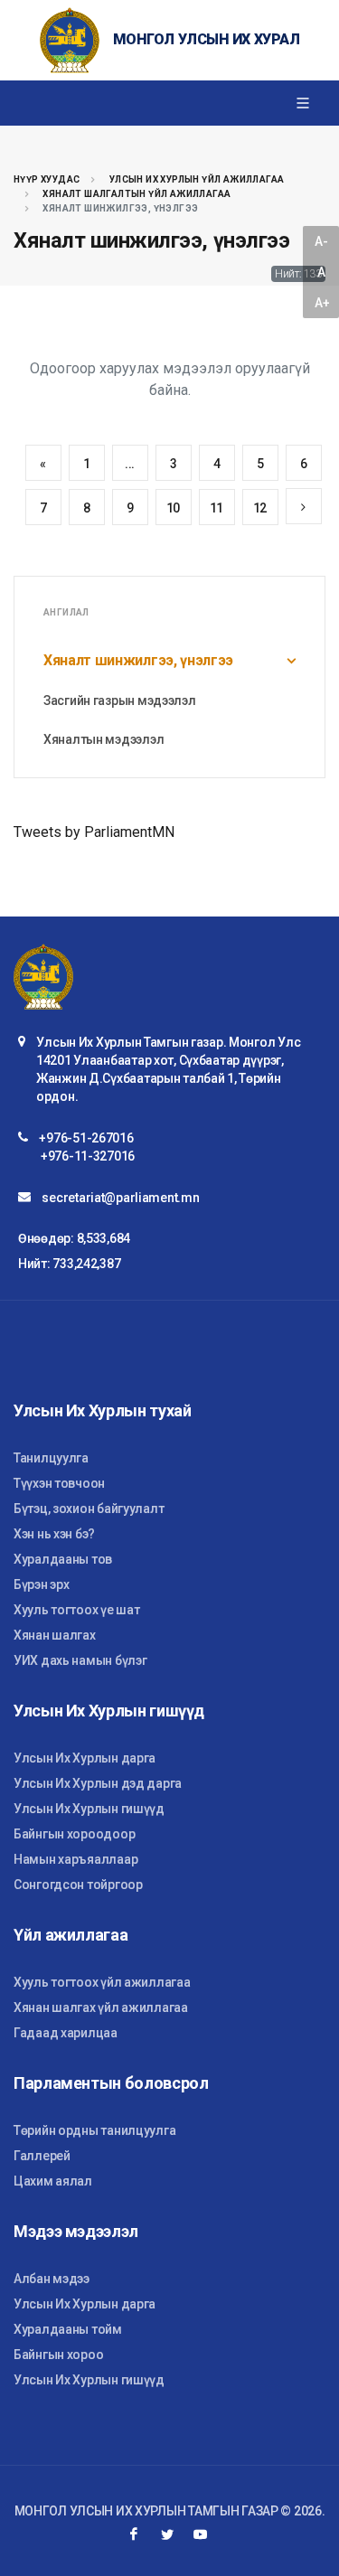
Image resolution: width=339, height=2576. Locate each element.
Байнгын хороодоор (74, 1834)
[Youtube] (201, 2534)
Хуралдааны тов (63, 1559)
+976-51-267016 (86, 1138)
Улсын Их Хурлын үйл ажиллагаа (197, 179)
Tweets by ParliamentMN (94, 832)
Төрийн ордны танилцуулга (94, 2130)
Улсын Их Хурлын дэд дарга (98, 1783)
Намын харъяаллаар (75, 1859)
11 (217, 508)
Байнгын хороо (58, 2355)
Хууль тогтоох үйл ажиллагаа (102, 1982)
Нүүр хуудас (47, 179)
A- (321, 241)
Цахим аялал (53, 2181)
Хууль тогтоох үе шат (76, 1610)
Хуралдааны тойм (68, 2329)
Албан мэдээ (52, 2279)
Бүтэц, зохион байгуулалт (89, 1509)
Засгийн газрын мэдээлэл (120, 700)
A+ (322, 303)
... (130, 464)
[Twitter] (167, 2534)
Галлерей (42, 2156)
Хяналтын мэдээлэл (104, 739)
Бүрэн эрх (41, 1584)
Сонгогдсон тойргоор (78, 1885)
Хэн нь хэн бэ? (54, 1534)
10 (173, 508)
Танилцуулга (51, 1458)
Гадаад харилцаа (66, 2033)
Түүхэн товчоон (59, 1483)
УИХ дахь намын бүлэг (80, 1660)
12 (260, 508)
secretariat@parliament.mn (120, 1198)
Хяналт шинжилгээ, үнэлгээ (138, 660)
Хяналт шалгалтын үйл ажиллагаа (137, 194)
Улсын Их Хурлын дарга (85, 1758)
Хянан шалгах (55, 1635)
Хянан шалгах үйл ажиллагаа (101, 2007)
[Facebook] (134, 2534)
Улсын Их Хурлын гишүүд (89, 1809)
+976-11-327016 (88, 1156)
